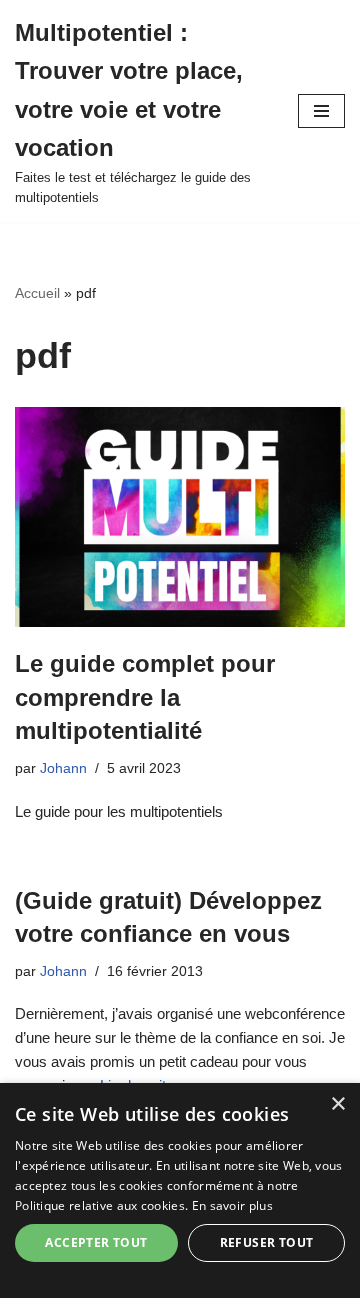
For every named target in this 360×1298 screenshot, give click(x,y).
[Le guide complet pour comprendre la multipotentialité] (180, 517)
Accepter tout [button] (96, 1242)
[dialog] (180, 1190)
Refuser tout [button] (267, 1242)
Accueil (37, 293)
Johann (63, 768)
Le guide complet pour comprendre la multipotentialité (145, 697)
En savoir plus (232, 1205)
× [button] (337, 1104)
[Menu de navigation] (321, 111)
